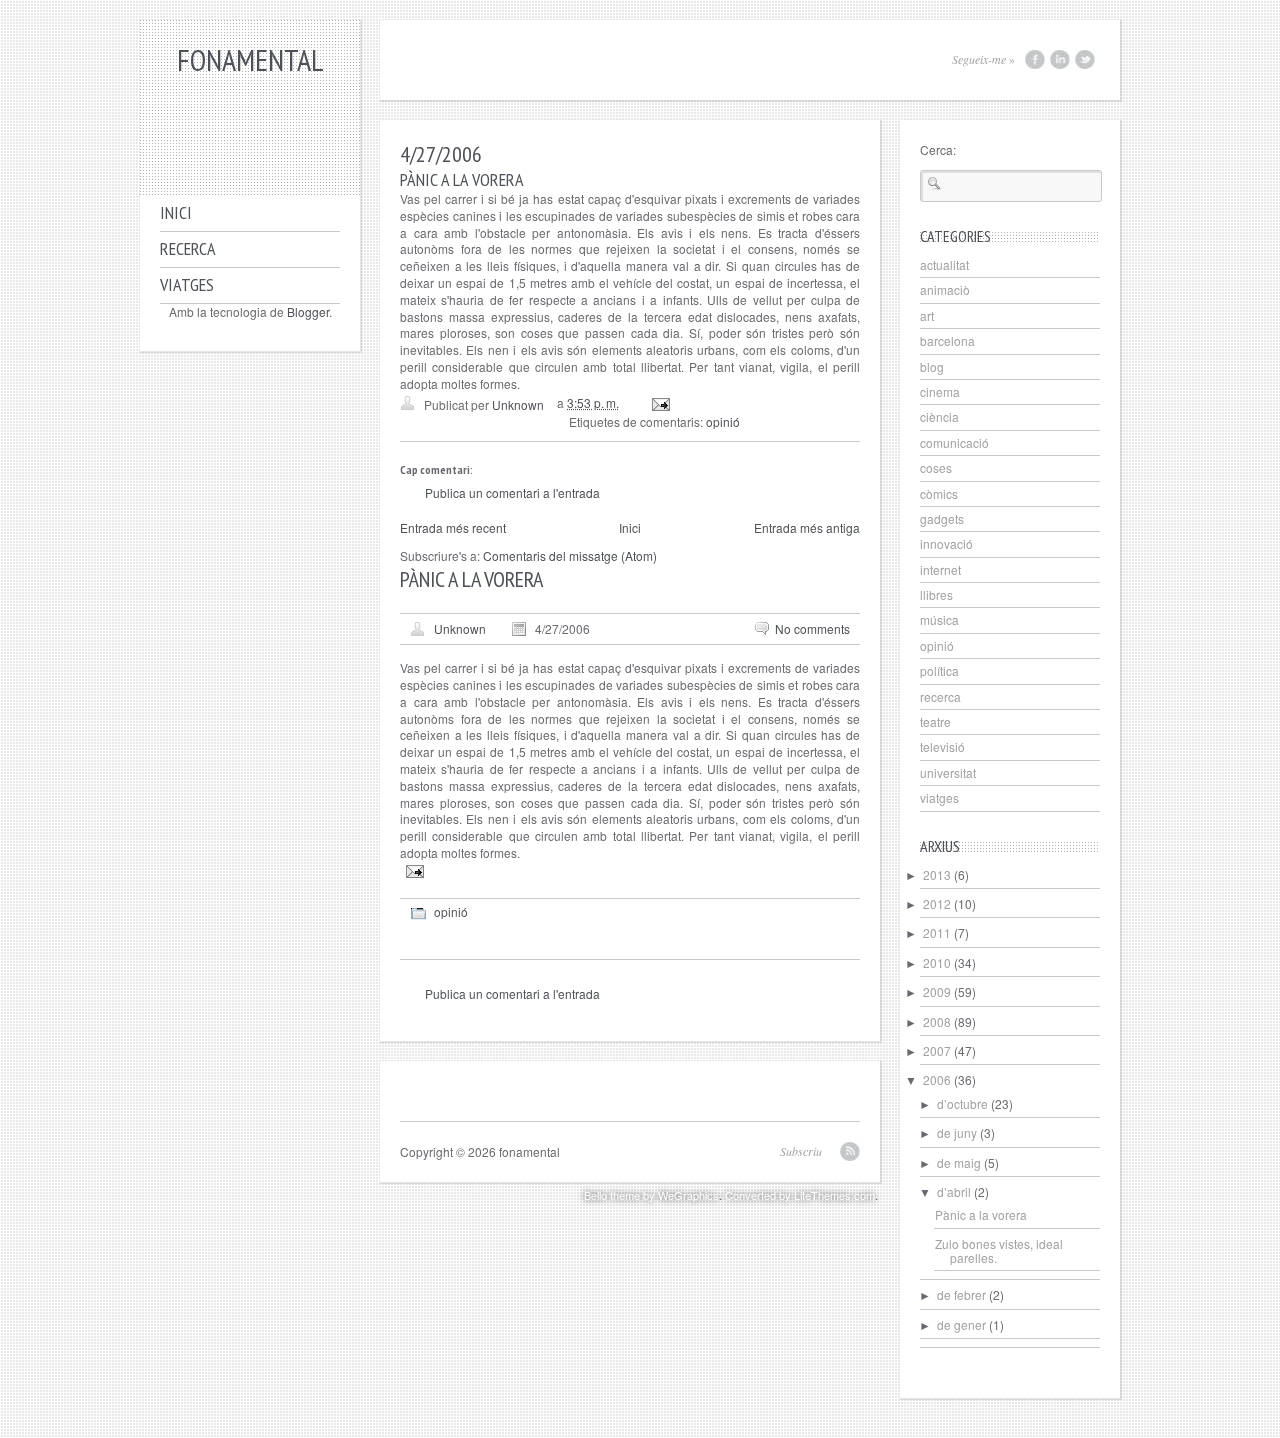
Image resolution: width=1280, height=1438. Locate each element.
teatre (935, 721)
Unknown (460, 628)
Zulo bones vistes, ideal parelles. (999, 1250)
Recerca (188, 248)
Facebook (1035, 59)
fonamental (250, 59)
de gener (961, 1324)
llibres (936, 594)
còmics (939, 493)
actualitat (944, 264)
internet (940, 569)
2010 (937, 962)
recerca (940, 696)
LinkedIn (1060, 59)
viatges (939, 797)
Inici (176, 212)
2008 (937, 1021)
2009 (937, 991)
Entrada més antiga (807, 527)
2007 (937, 1050)
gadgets (942, 518)
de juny (957, 1132)
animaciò (945, 289)
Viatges (187, 284)
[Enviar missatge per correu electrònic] (659, 402)
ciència (939, 416)
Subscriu (801, 1151)
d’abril (954, 1191)
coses (936, 467)
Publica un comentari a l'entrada (512, 492)
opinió (723, 421)
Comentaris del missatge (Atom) (570, 555)
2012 (937, 903)
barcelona (947, 340)
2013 (937, 874)
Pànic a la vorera (981, 1214)
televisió (942, 746)
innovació (946, 543)
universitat (948, 772)
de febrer (961, 1294)
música (939, 619)
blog (932, 366)
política (939, 670)
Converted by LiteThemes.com (800, 1195)
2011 (937, 932)
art (927, 315)
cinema (940, 391)
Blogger (308, 311)
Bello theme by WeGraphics (651, 1195)
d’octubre (962, 1103)
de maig (959, 1162)
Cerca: (938, 149)
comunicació (954, 442)
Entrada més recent (453, 527)
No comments (812, 628)
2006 (937, 1079)
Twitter (1085, 59)
